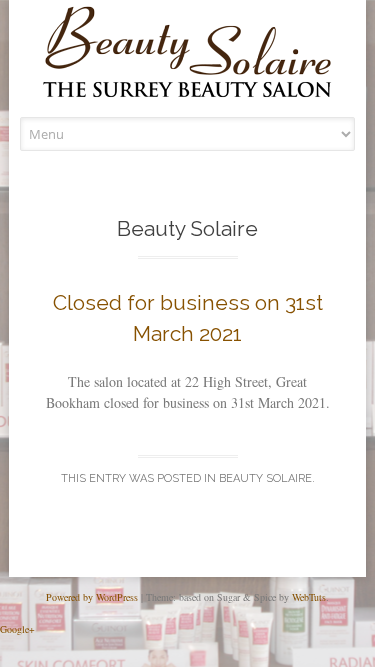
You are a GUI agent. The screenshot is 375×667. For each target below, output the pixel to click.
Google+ (17, 629)
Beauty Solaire (265, 478)
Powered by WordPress (92, 597)
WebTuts (309, 597)
